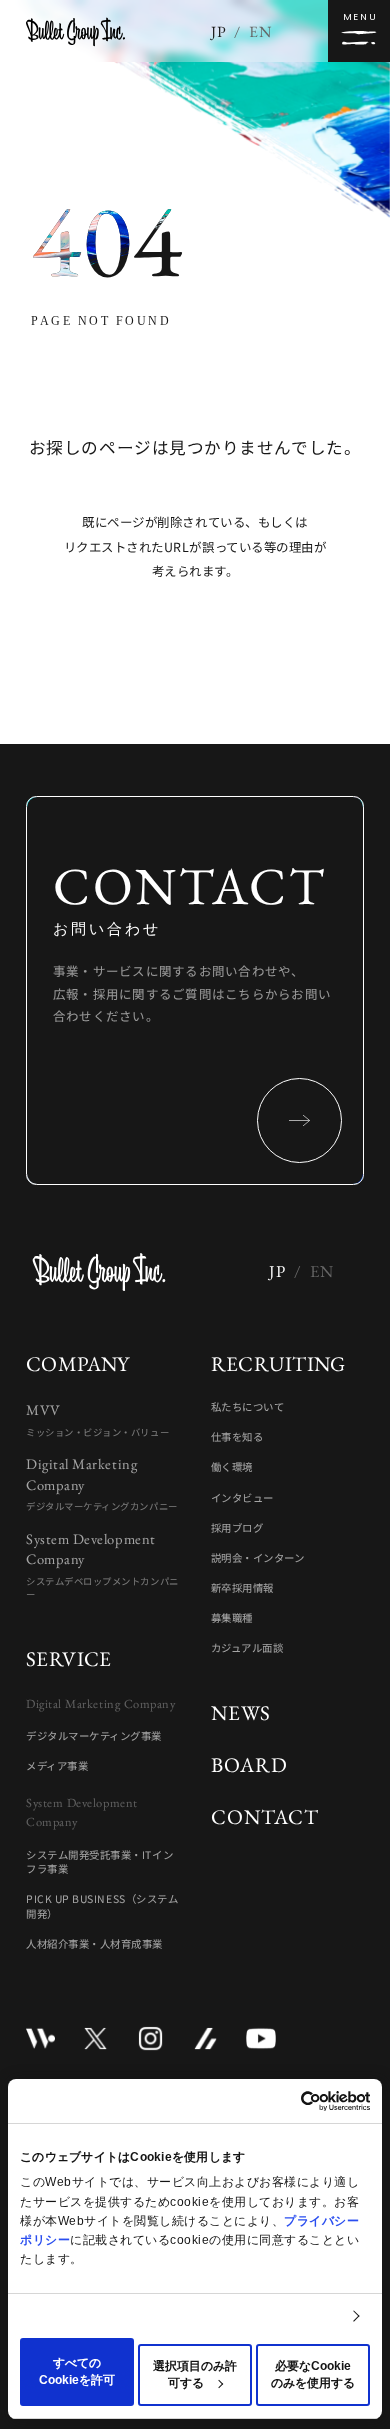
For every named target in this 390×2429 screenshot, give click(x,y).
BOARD (249, 1764)
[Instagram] (150, 2038)
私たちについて (248, 1407)
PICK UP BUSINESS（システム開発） (102, 1906)
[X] (95, 2038)
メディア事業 (57, 1766)
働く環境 (232, 1467)
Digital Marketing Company (102, 1483)
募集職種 (232, 1618)
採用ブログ (237, 1528)
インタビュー (242, 1498)
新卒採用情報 (242, 1588)
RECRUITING (278, 1363)
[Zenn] (205, 2038)
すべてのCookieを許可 (77, 2371)
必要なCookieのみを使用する (313, 2374)
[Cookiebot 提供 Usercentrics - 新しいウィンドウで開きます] (282, 2101)
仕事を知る (237, 1437)
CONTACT (265, 1816)
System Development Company (102, 1565)
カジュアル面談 (247, 1648)
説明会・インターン (258, 1558)
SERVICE (69, 1658)
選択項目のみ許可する (195, 2374)
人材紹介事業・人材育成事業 (94, 1944)
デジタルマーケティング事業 (94, 1736)
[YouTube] (260, 2038)
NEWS (241, 1712)
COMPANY (78, 1363)
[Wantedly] (40, 2038)
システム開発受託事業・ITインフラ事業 (99, 1862)
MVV (97, 1419)
